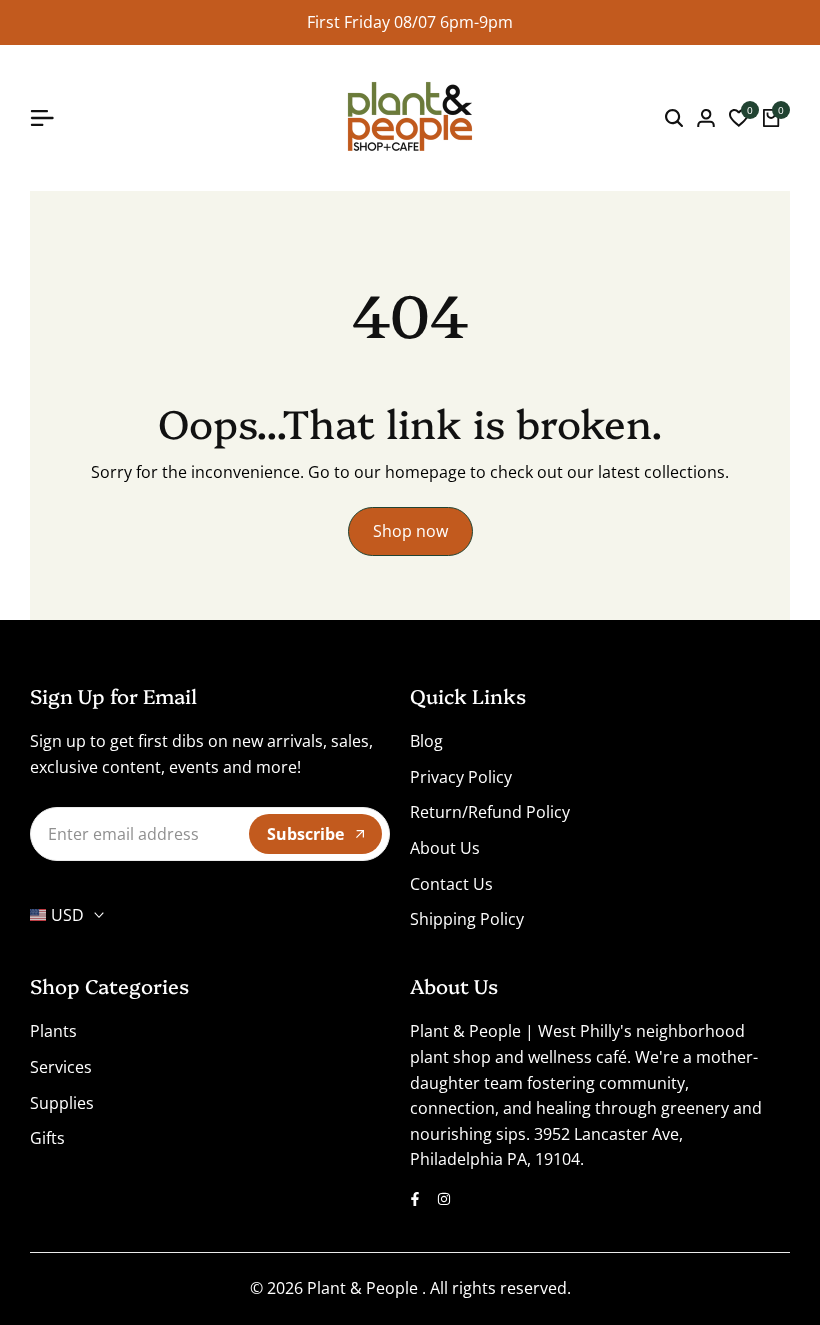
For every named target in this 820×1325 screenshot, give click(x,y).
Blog (426, 741)
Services (61, 1067)
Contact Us (451, 884)
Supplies (62, 1103)
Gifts (47, 1138)
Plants (53, 1031)
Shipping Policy (467, 919)
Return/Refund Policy (490, 812)
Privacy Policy (461, 777)
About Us (445, 848)
